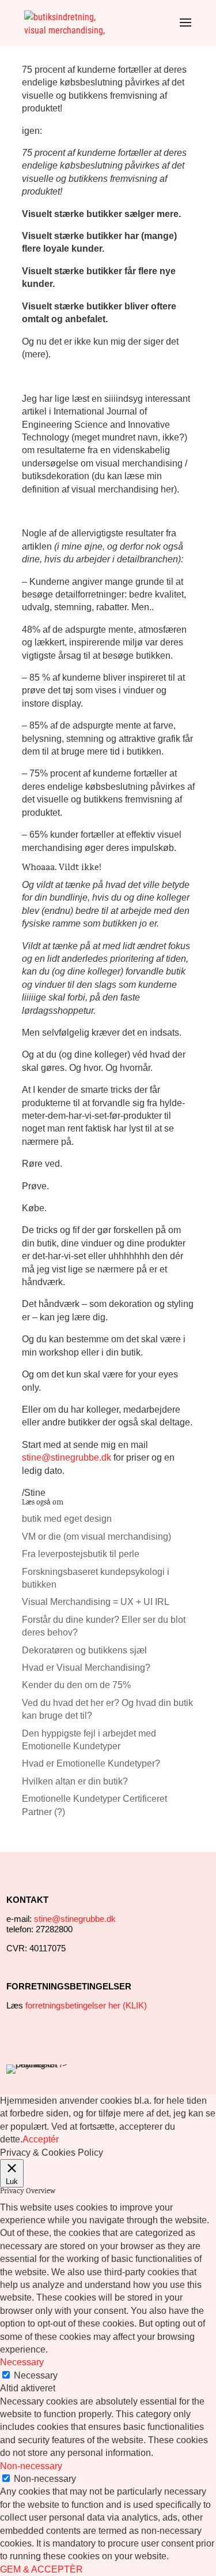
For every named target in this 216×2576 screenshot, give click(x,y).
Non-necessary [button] (31, 2466)
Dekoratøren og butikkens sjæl (84, 1650)
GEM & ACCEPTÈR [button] (41, 2569)
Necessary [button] (22, 2362)
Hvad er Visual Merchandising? (86, 1668)
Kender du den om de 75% (76, 1685)
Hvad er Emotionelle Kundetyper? (91, 1763)
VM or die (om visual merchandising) (96, 1537)
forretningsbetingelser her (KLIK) (86, 2005)
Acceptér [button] (41, 2139)
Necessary (36, 2375)
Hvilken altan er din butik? (75, 1781)
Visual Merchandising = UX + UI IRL (96, 1602)
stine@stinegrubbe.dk (67, 1457)
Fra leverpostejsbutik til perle (81, 1554)
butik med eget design (67, 1519)
